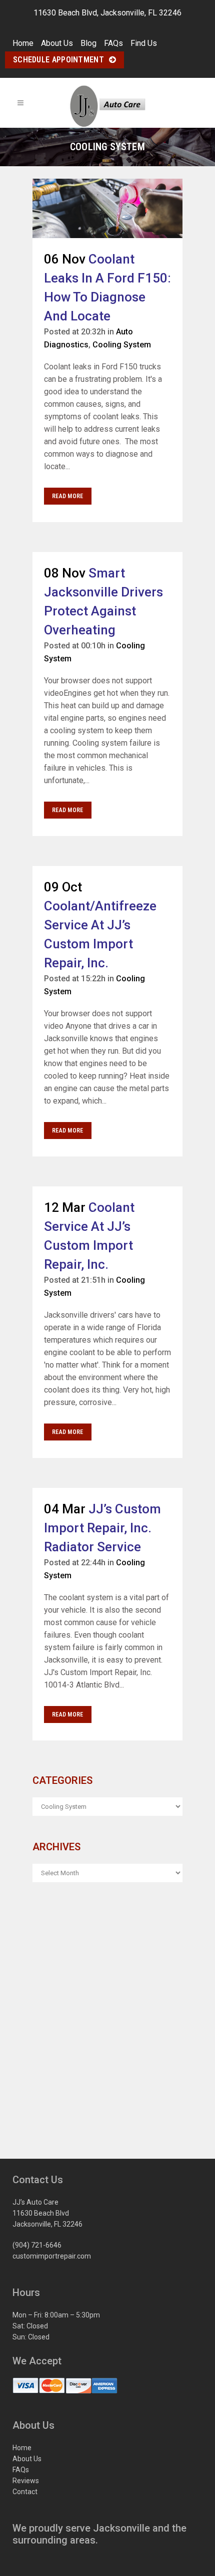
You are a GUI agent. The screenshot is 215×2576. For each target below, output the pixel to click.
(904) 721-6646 (37, 2245)
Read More (68, 496)
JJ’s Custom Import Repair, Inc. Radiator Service (102, 1528)
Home (23, 43)
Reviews (26, 2481)
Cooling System (122, 345)
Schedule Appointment (58, 60)
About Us (57, 43)
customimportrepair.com (52, 2256)
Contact (25, 2492)
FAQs (113, 43)
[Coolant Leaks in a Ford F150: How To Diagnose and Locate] (107, 208)
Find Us (144, 43)
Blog (88, 43)
